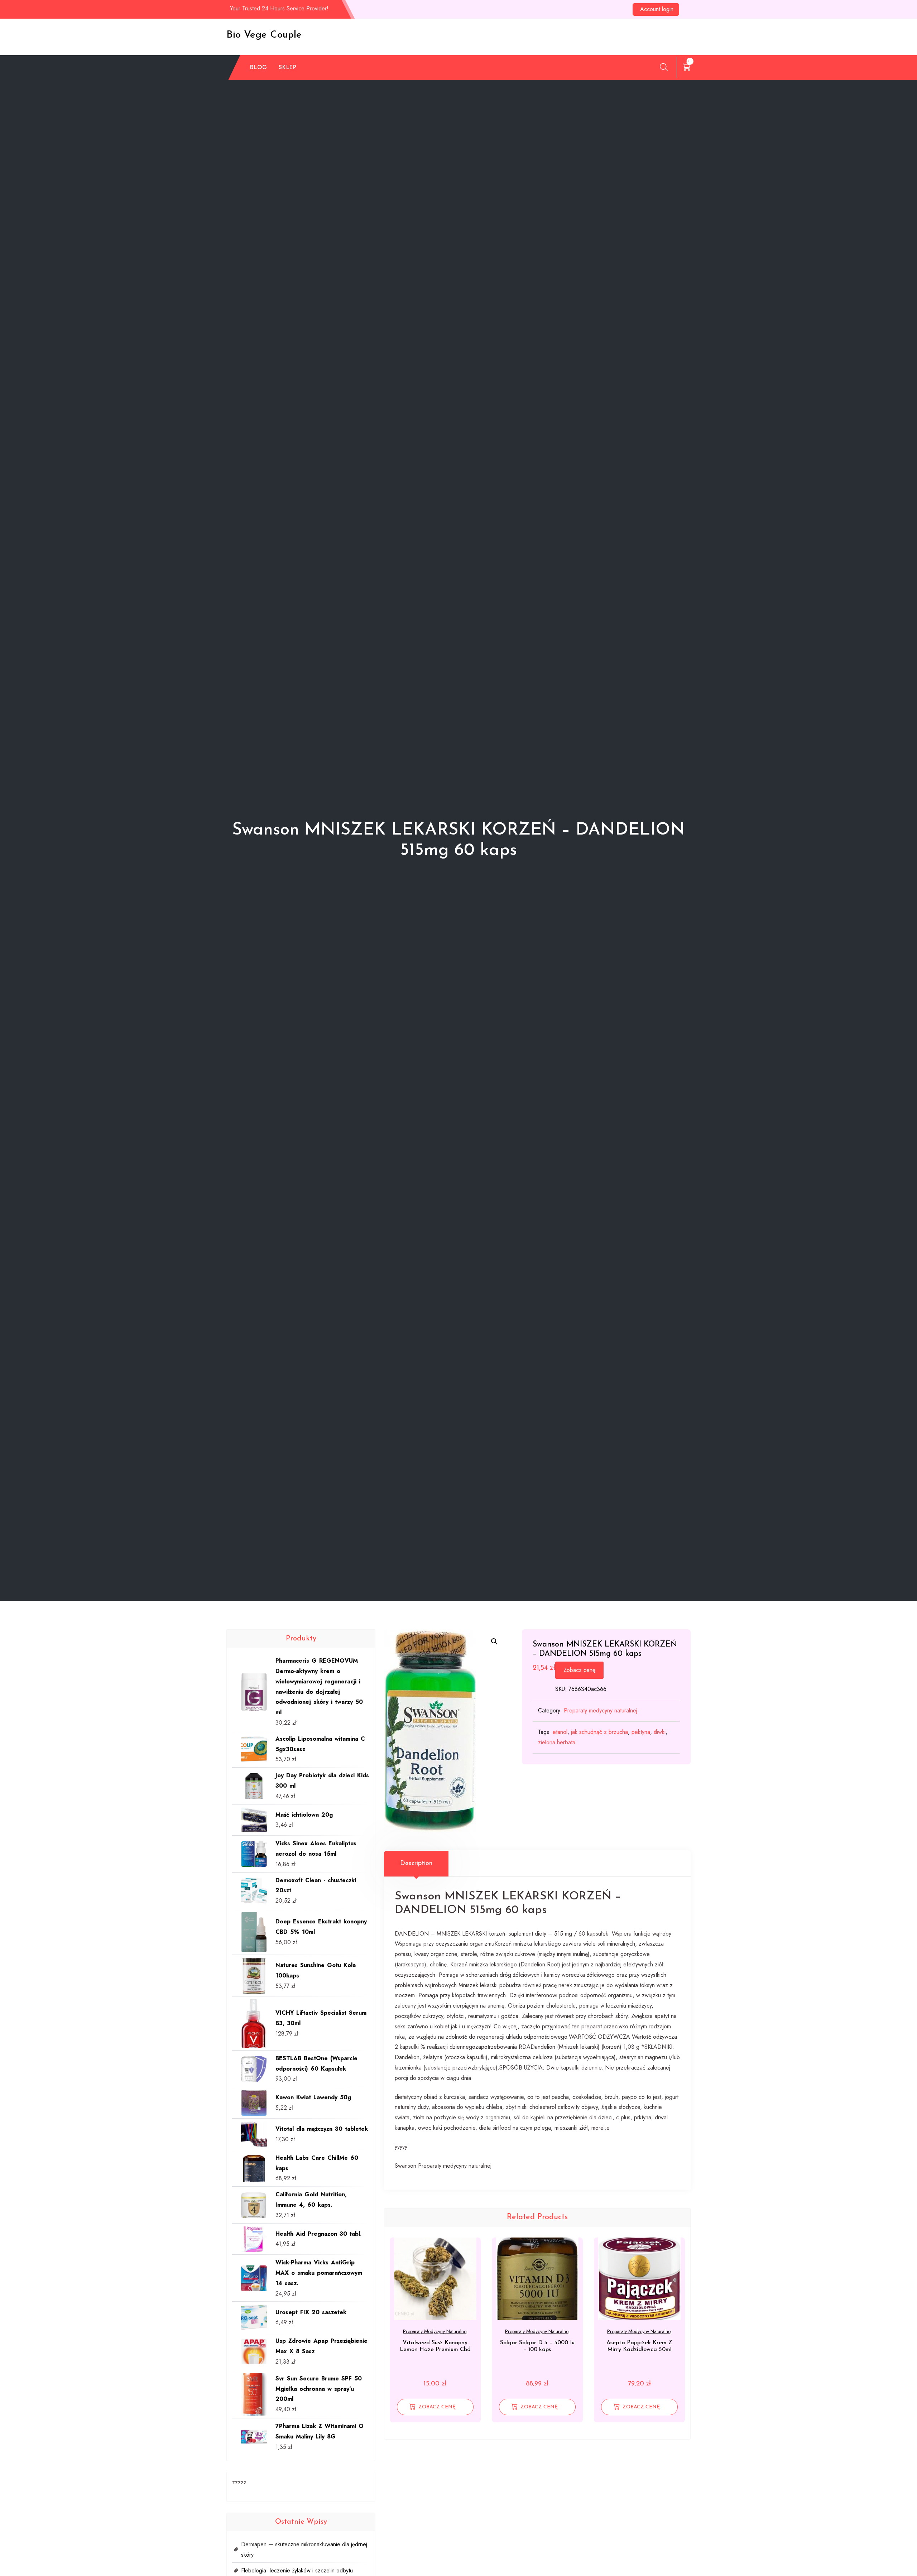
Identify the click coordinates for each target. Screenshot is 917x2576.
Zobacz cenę (579, 1670)
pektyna (641, 1732)
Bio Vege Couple (264, 35)
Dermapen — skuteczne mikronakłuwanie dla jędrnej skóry (304, 2549)
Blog (259, 67)
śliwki (660, 1732)
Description (416, 1864)
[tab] (416, 1864)
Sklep (288, 67)
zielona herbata (557, 1742)
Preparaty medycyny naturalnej (601, 1710)
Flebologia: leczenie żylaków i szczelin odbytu (297, 2570)
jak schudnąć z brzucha (599, 1732)
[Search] (664, 67)
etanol (560, 1732)
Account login (657, 9)
